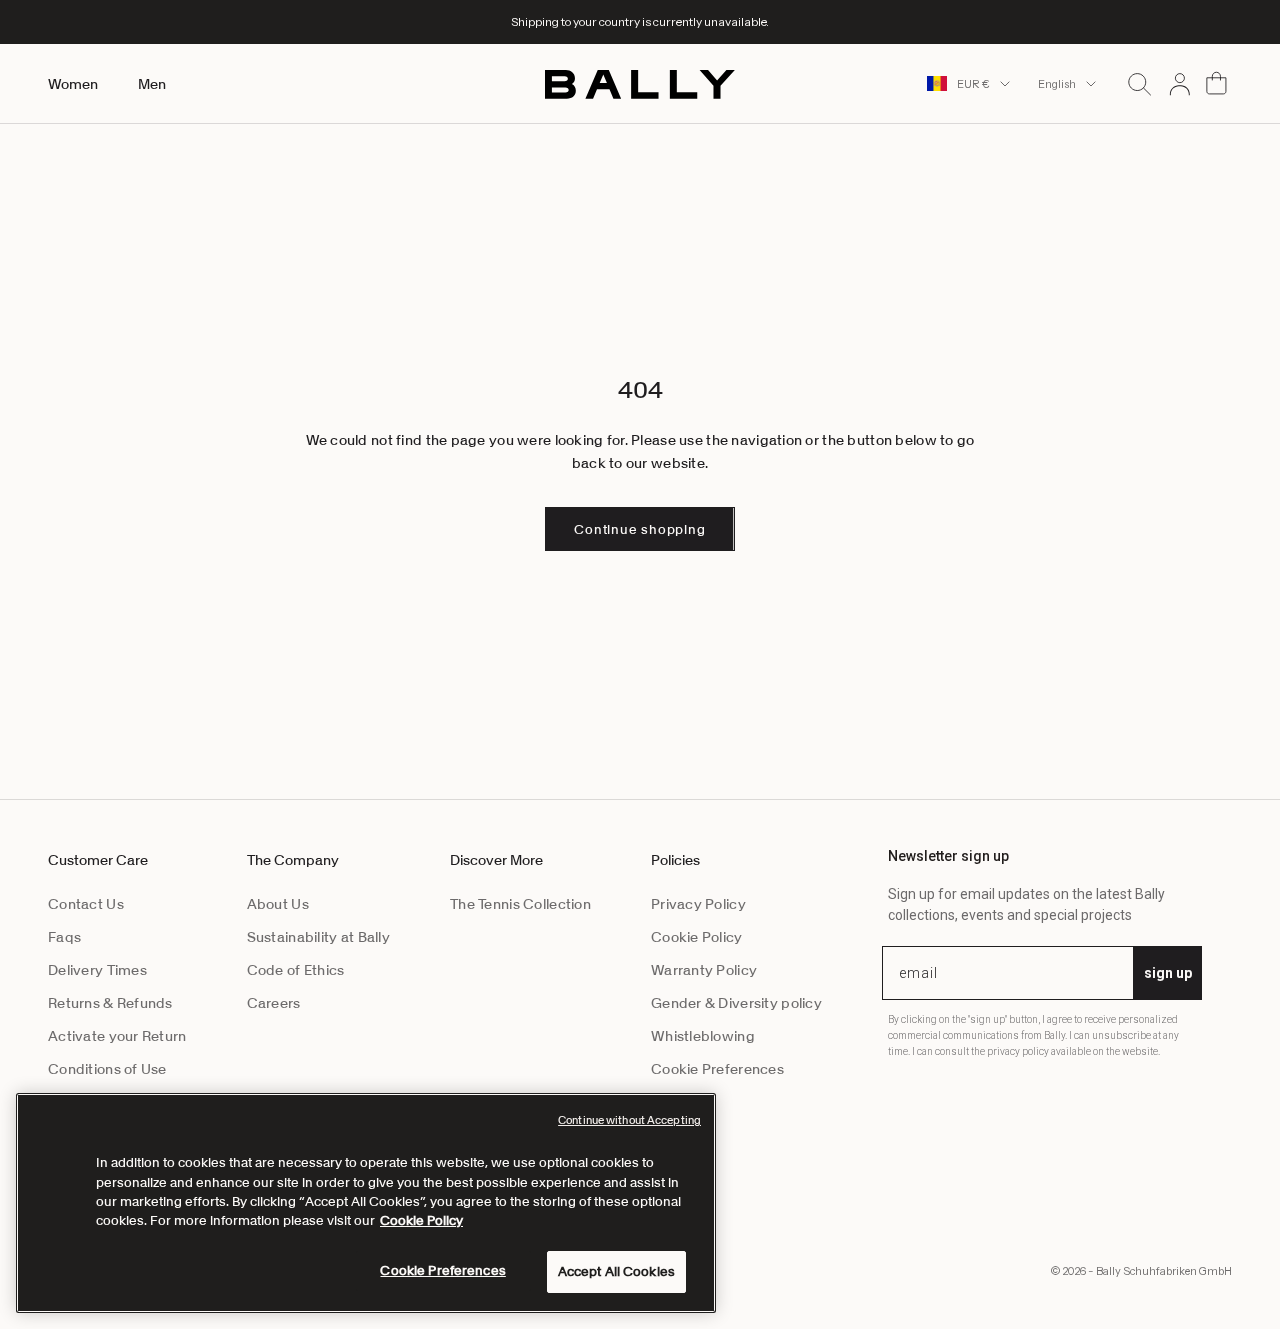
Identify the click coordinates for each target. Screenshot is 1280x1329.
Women (73, 84)
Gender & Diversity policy (736, 1003)
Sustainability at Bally (318, 937)
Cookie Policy (697, 937)
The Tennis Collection (520, 904)
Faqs (64, 937)
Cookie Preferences (717, 1069)
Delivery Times (97, 970)
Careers (274, 1003)
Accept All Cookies (616, 1271)
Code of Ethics (296, 970)
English (1057, 84)
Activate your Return (117, 1036)
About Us (278, 904)
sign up (1168, 973)
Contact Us (86, 904)
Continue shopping (639, 529)
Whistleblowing (703, 1036)
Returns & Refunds (110, 1003)
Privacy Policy (698, 904)
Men (152, 84)
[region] (366, 1203)
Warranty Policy (704, 970)
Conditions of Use (107, 1069)
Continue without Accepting (629, 1120)
